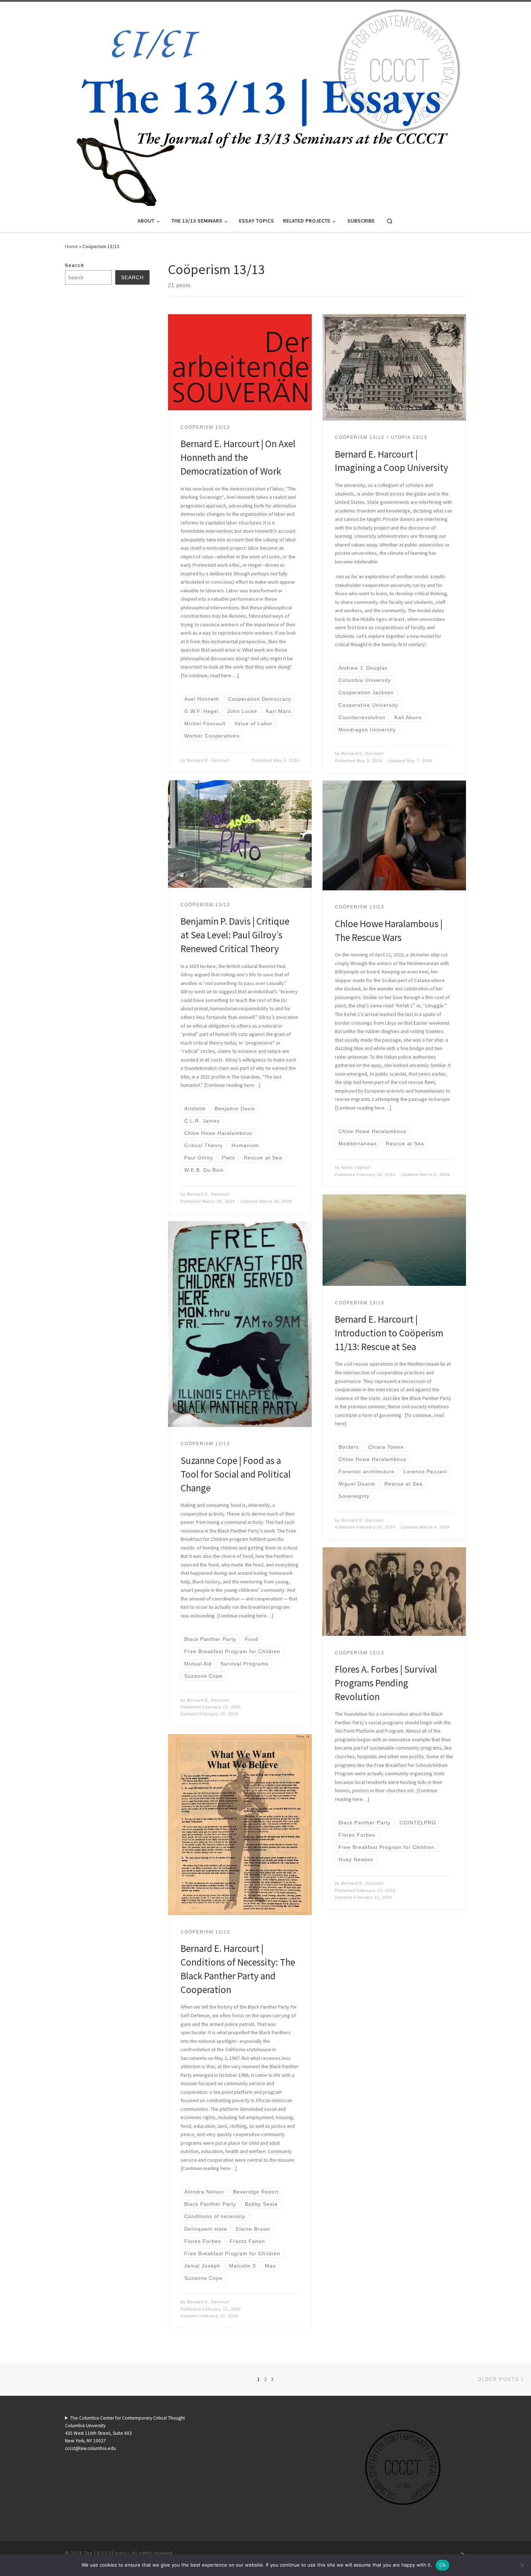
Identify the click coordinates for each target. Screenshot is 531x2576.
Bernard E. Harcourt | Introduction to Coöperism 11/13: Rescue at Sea (389, 1333)
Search (75, 265)
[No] (522, 2565)
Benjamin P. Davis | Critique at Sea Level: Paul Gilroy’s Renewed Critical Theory (235, 935)
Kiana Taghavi (356, 1167)
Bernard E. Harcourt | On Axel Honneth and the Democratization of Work (238, 457)
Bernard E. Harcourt (208, 760)
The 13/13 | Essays (105, 2553)
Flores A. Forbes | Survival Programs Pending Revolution (386, 1683)
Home (72, 246)
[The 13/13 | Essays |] (265, 104)
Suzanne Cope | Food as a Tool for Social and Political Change (236, 1474)
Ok (442, 2565)
